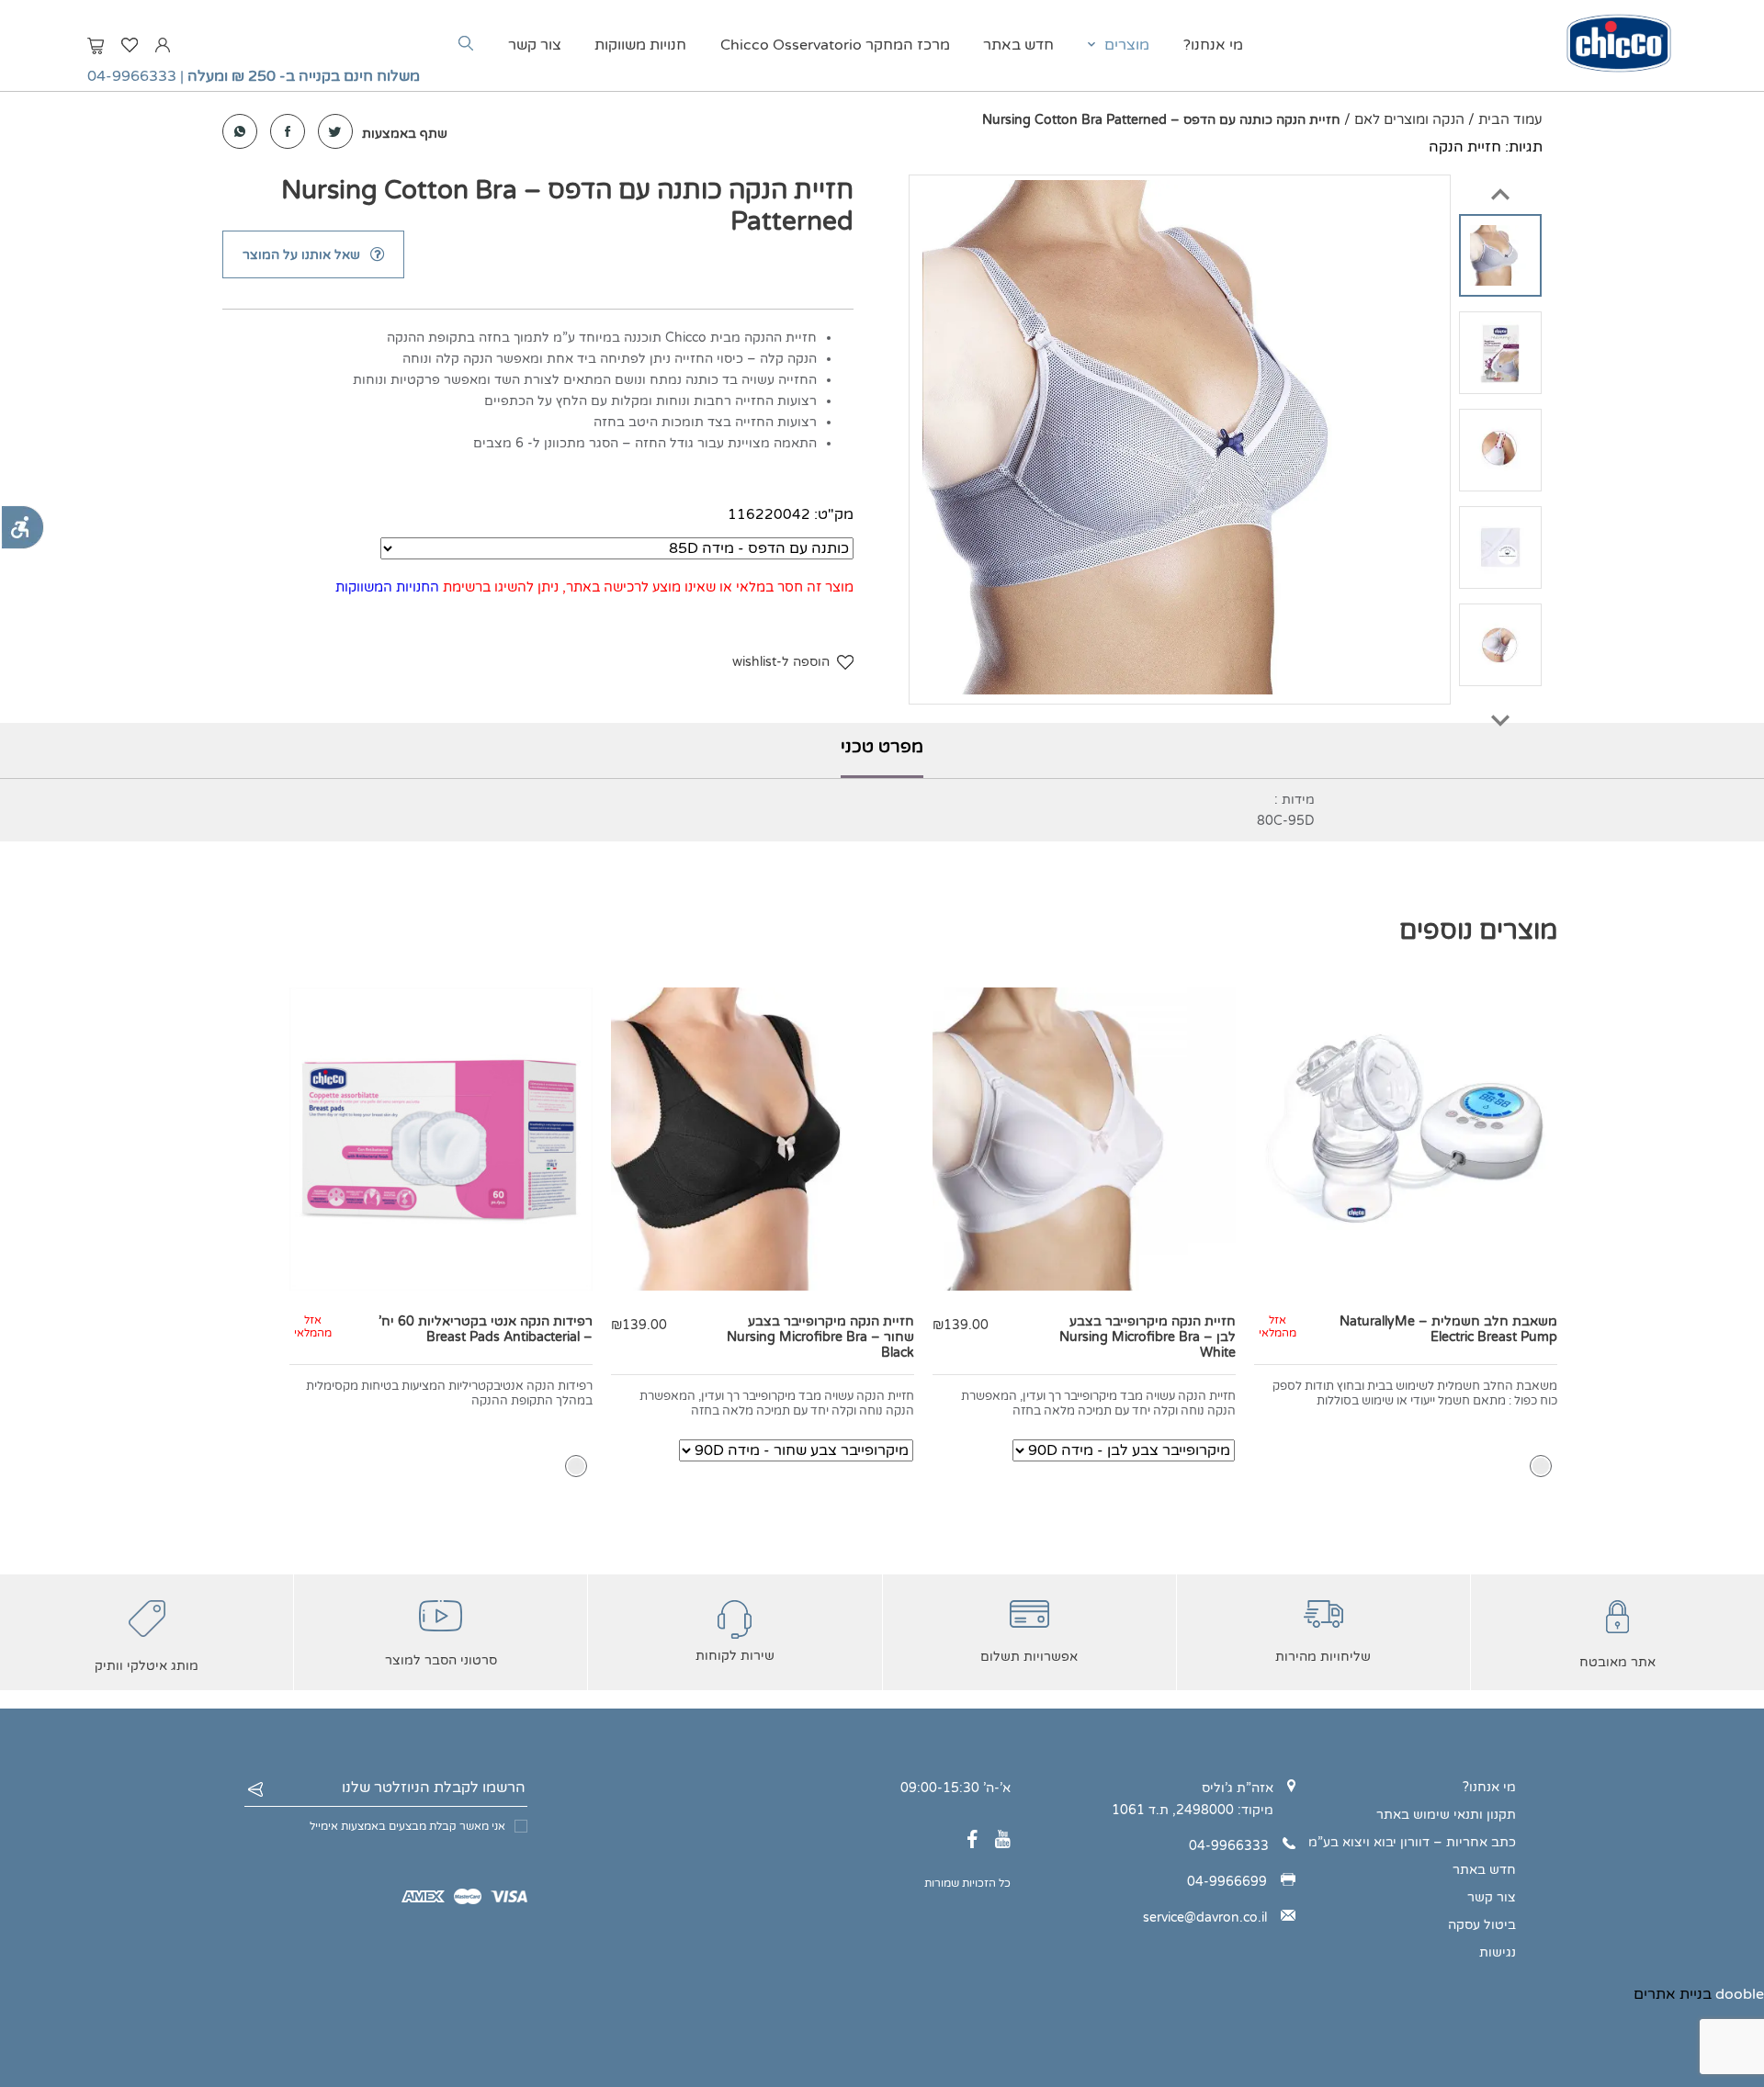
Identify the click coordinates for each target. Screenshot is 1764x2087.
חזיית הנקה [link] (1465, 147)
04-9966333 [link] (132, 76)
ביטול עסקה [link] (1482, 1925)
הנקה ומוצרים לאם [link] (1409, 119)
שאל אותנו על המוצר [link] (301, 255)
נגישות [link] (1498, 1952)
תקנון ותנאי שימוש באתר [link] (1446, 1815)
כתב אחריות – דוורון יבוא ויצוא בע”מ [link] (1412, 1842)
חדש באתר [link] (1018, 45)
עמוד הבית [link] (1510, 119)
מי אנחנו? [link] (1213, 45)
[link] (22, 527)
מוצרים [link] (1127, 45)
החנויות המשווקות (387, 587)
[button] (1500, 186)
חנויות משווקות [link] (640, 45)
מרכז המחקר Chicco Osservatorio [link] (835, 45)
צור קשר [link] (535, 45)
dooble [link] (1740, 1994)
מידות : (1295, 800)
